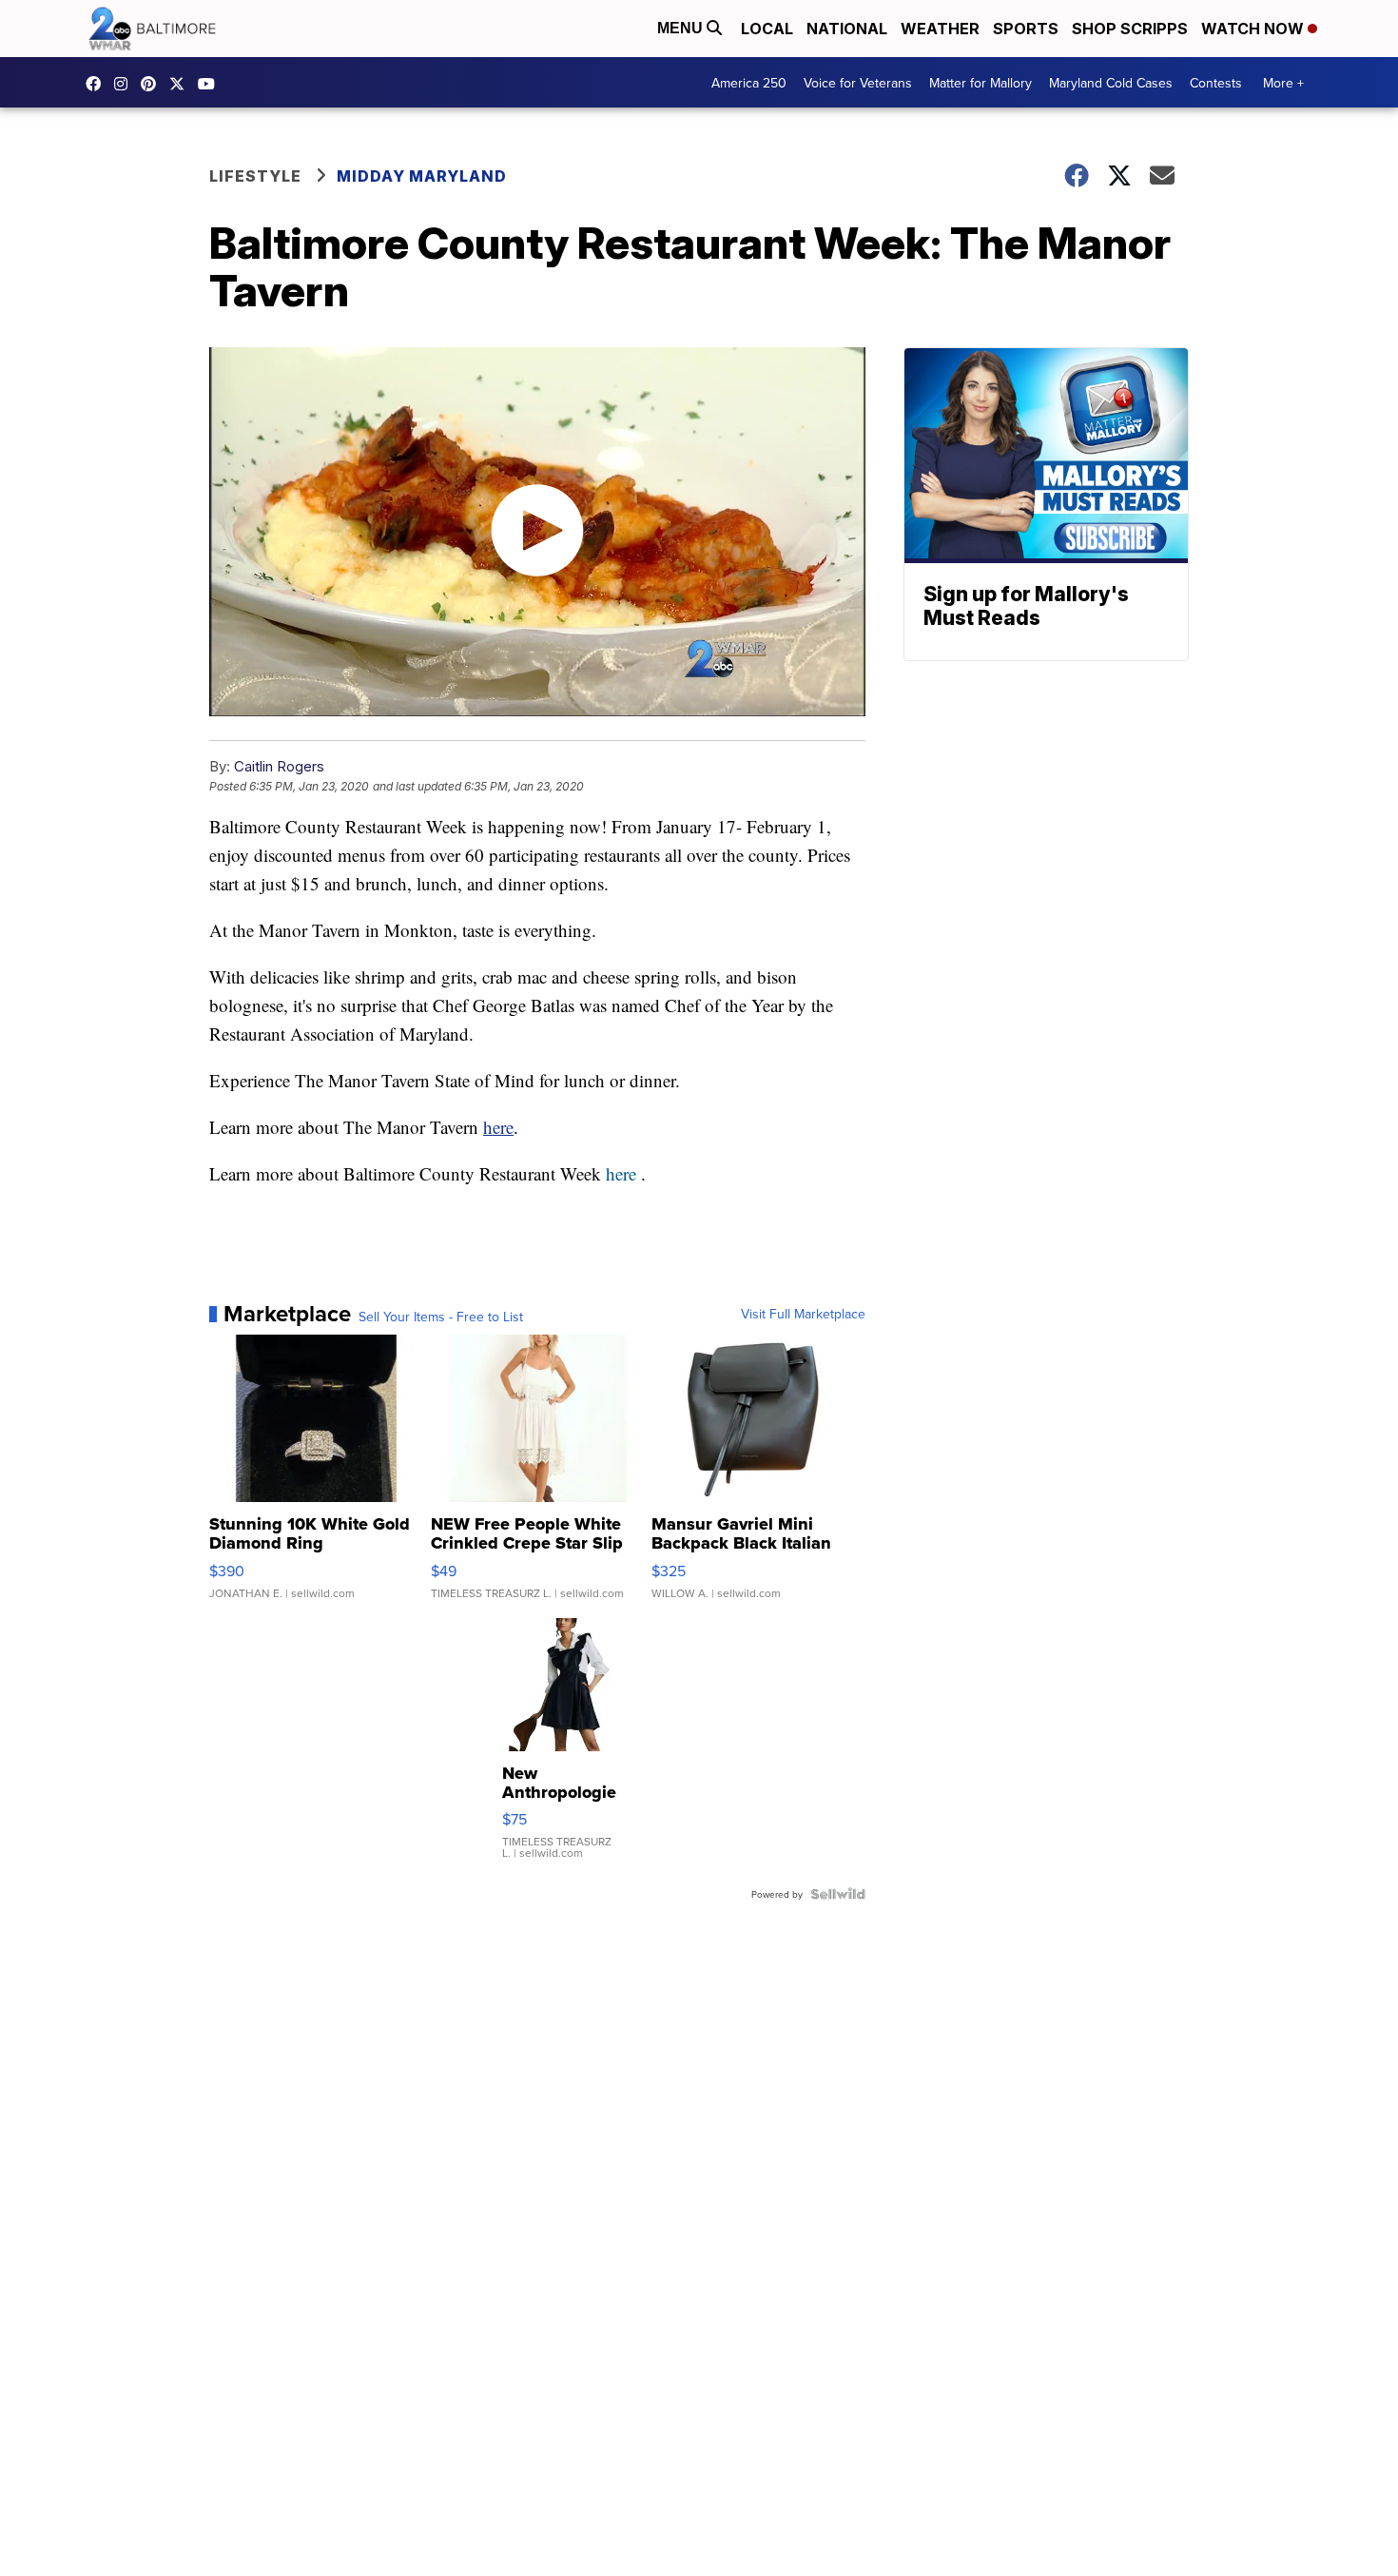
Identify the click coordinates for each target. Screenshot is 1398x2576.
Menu (682, 28)
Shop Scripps (1130, 29)
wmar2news (126, 84)
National (847, 29)
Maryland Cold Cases (1111, 83)
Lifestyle (255, 176)
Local (767, 29)
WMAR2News (153, 84)
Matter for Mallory (981, 83)
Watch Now (1254, 29)
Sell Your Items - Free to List (441, 1317)
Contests (1216, 83)
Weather (940, 29)
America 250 (749, 83)
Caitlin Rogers (279, 766)
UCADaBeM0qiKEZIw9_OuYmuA (211, 84)
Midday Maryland (422, 176)
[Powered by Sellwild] (838, 1894)
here (498, 1127)
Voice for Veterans (858, 83)
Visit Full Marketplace (803, 1314)
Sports (1026, 29)
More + (1283, 83)
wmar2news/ (98, 84)
